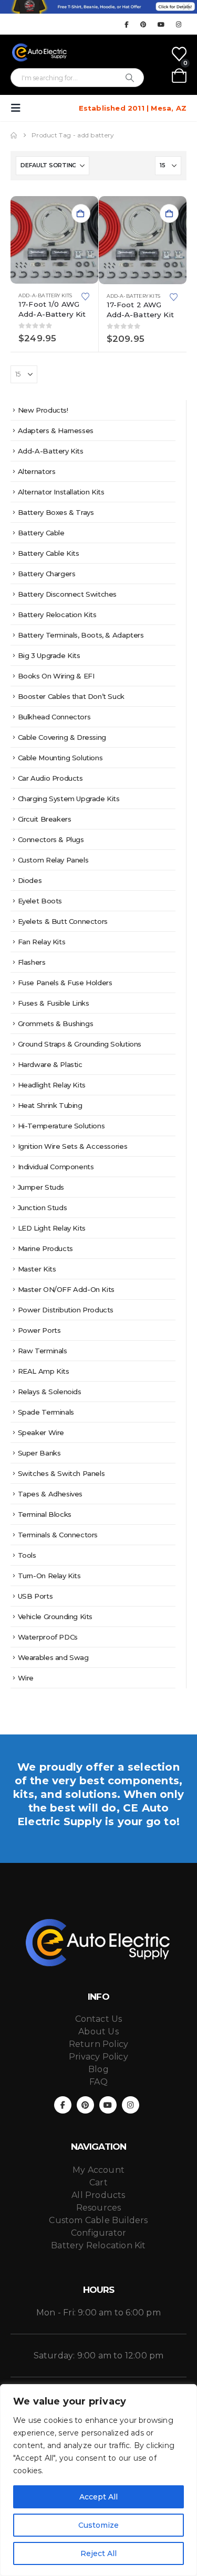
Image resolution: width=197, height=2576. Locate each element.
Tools (27, 1555)
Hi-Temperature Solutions (61, 1126)
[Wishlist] (179, 54)
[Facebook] (126, 24)
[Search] (130, 78)
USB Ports (35, 1596)
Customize (98, 2525)
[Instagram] (179, 24)
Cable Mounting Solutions (60, 758)
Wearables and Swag (53, 1657)
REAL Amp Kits (44, 1371)
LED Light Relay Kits (52, 1228)
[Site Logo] (40, 52)
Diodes (30, 880)
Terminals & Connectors (58, 1535)
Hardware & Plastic (50, 1064)
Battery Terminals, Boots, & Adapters (81, 635)
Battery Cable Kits (49, 553)
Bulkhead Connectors (54, 717)
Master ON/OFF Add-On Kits (66, 1289)
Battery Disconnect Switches (67, 594)
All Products (98, 2195)
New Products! (43, 410)
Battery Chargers (47, 574)
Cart (98, 2182)
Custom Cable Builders (98, 2220)
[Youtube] (161, 24)
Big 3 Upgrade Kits (49, 655)
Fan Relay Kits (42, 942)
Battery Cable (41, 533)
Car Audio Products (50, 778)
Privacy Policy (98, 2057)
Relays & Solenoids (50, 1392)
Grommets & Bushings (56, 1023)
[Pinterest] (144, 24)
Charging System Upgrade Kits (69, 799)
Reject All (98, 2553)
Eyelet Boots (40, 901)
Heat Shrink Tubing (50, 1105)
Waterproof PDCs (48, 1637)
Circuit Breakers (45, 819)
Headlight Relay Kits (52, 1085)
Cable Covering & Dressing (62, 737)
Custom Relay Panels (53, 860)
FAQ (98, 2082)
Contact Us (99, 2019)
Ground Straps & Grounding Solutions (80, 1044)
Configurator (98, 2233)
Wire (26, 1678)
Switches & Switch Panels (61, 1473)
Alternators (37, 471)
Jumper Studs (41, 1187)
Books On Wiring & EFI (56, 676)
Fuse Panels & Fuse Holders (65, 983)
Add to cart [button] (81, 213)
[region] (98, 2480)
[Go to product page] (54, 240)
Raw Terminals (43, 1351)
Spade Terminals (46, 1412)
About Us (98, 2031)
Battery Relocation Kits (57, 615)
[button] (19, 108)
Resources (99, 2208)
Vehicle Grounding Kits (55, 1616)
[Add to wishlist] (85, 296)
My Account (98, 2170)
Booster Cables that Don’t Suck (71, 696)
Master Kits (37, 1269)
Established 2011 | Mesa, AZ (133, 108)
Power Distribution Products (66, 1310)
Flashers (32, 962)
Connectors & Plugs (51, 839)
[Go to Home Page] (14, 135)
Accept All (98, 2497)
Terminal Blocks (45, 1514)
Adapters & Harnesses (56, 430)
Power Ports (39, 1330)
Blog (98, 2069)
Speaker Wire (41, 1432)
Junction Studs (43, 1208)
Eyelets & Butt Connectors (63, 921)
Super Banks (39, 1453)
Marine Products (45, 1248)
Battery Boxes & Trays (56, 512)
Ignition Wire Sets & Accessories (73, 1146)
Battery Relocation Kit (98, 2245)
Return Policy (99, 2044)
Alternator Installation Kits (61, 492)
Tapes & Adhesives (50, 1494)
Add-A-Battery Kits (45, 295)
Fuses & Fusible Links (54, 1003)
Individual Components (56, 1167)
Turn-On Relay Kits (49, 1576)
